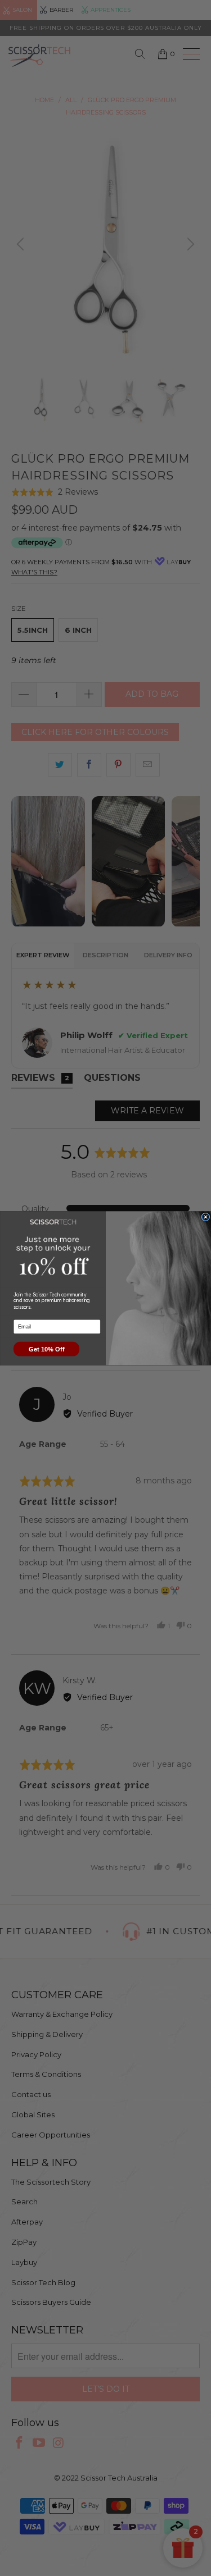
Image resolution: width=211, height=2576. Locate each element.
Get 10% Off (46, 1349)
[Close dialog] (206, 1217)
